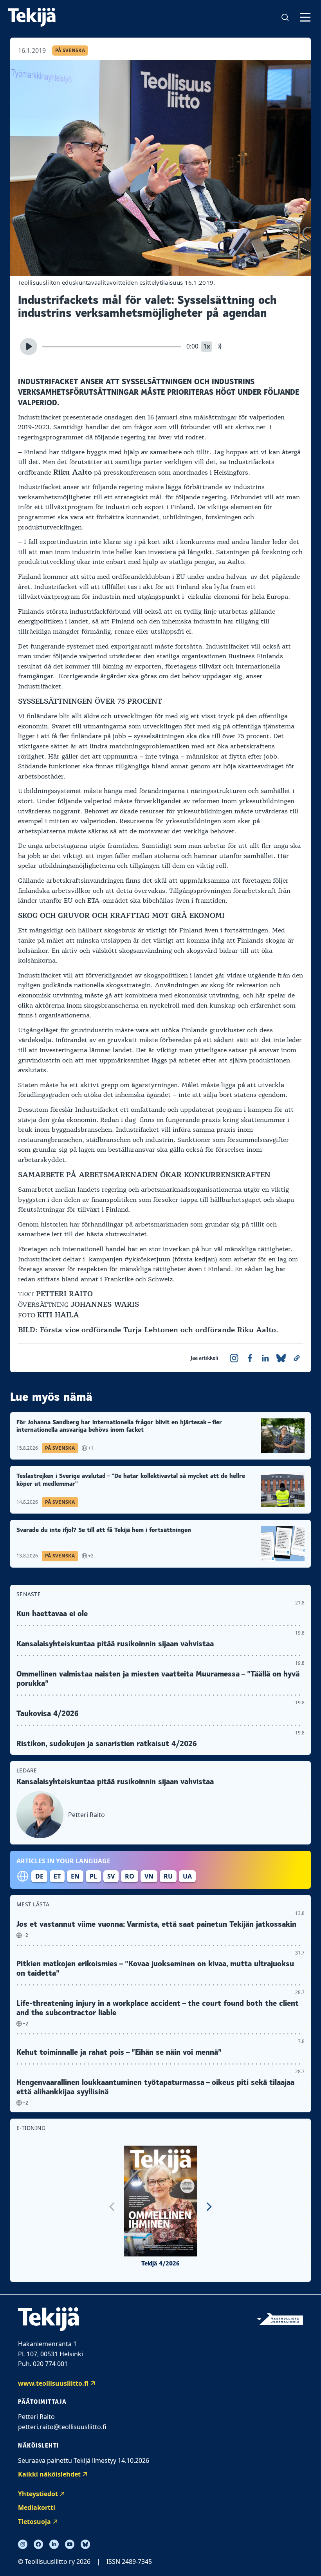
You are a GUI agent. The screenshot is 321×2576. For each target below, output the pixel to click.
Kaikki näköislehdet (49, 2474)
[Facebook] (38, 2544)
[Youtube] (70, 2544)
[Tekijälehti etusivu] (32, 17)
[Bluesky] (85, 2544)
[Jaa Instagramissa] (234, 1358)
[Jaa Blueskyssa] (281, 1358)
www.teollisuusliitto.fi (53, 2383)
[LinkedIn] (54, 2544)
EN (75, 1876)
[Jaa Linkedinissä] (265, 1358)
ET (57, 1876)
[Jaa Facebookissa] (250, 1358)
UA (187, 1876)
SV (111, 1876)
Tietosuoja (34, 2522)
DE (39, 1876)
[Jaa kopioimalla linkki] (297, 1358)
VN (149, 1876)
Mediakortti (37, 2507)
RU (168, 1876)
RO (130, 1876)
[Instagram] (23, 2544)
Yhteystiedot (38, 2494)
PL (93, 1876)
